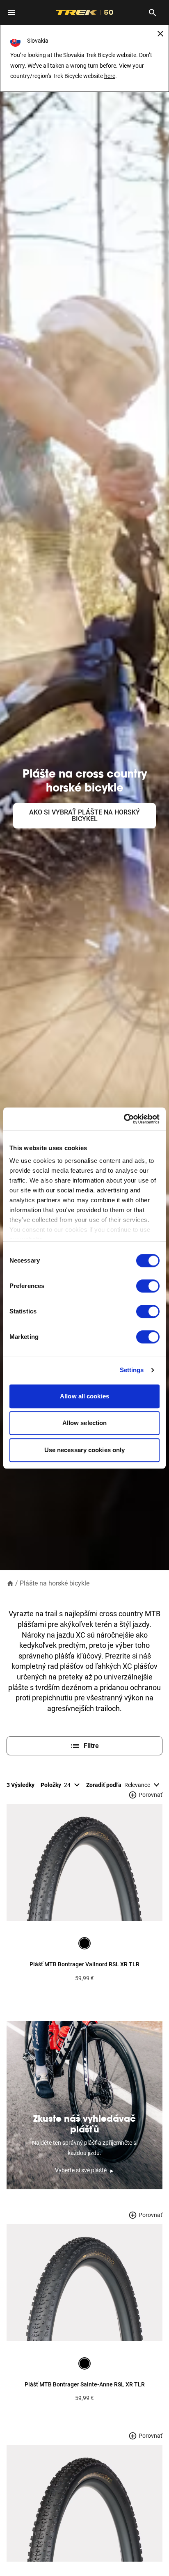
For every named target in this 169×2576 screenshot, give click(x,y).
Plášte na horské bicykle (55, 1583)
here (110, 76)
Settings (132, 1370)
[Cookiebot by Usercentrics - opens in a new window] (124, 1119)
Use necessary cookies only (85, 1450)
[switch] (148, 1286)
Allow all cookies (84, 1396)
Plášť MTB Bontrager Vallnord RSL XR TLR (84, 1964)
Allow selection (85, 1423)
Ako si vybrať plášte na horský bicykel (84, 816)
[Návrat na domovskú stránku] (10, 1583)
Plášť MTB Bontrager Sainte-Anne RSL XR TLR (85, 2384)
